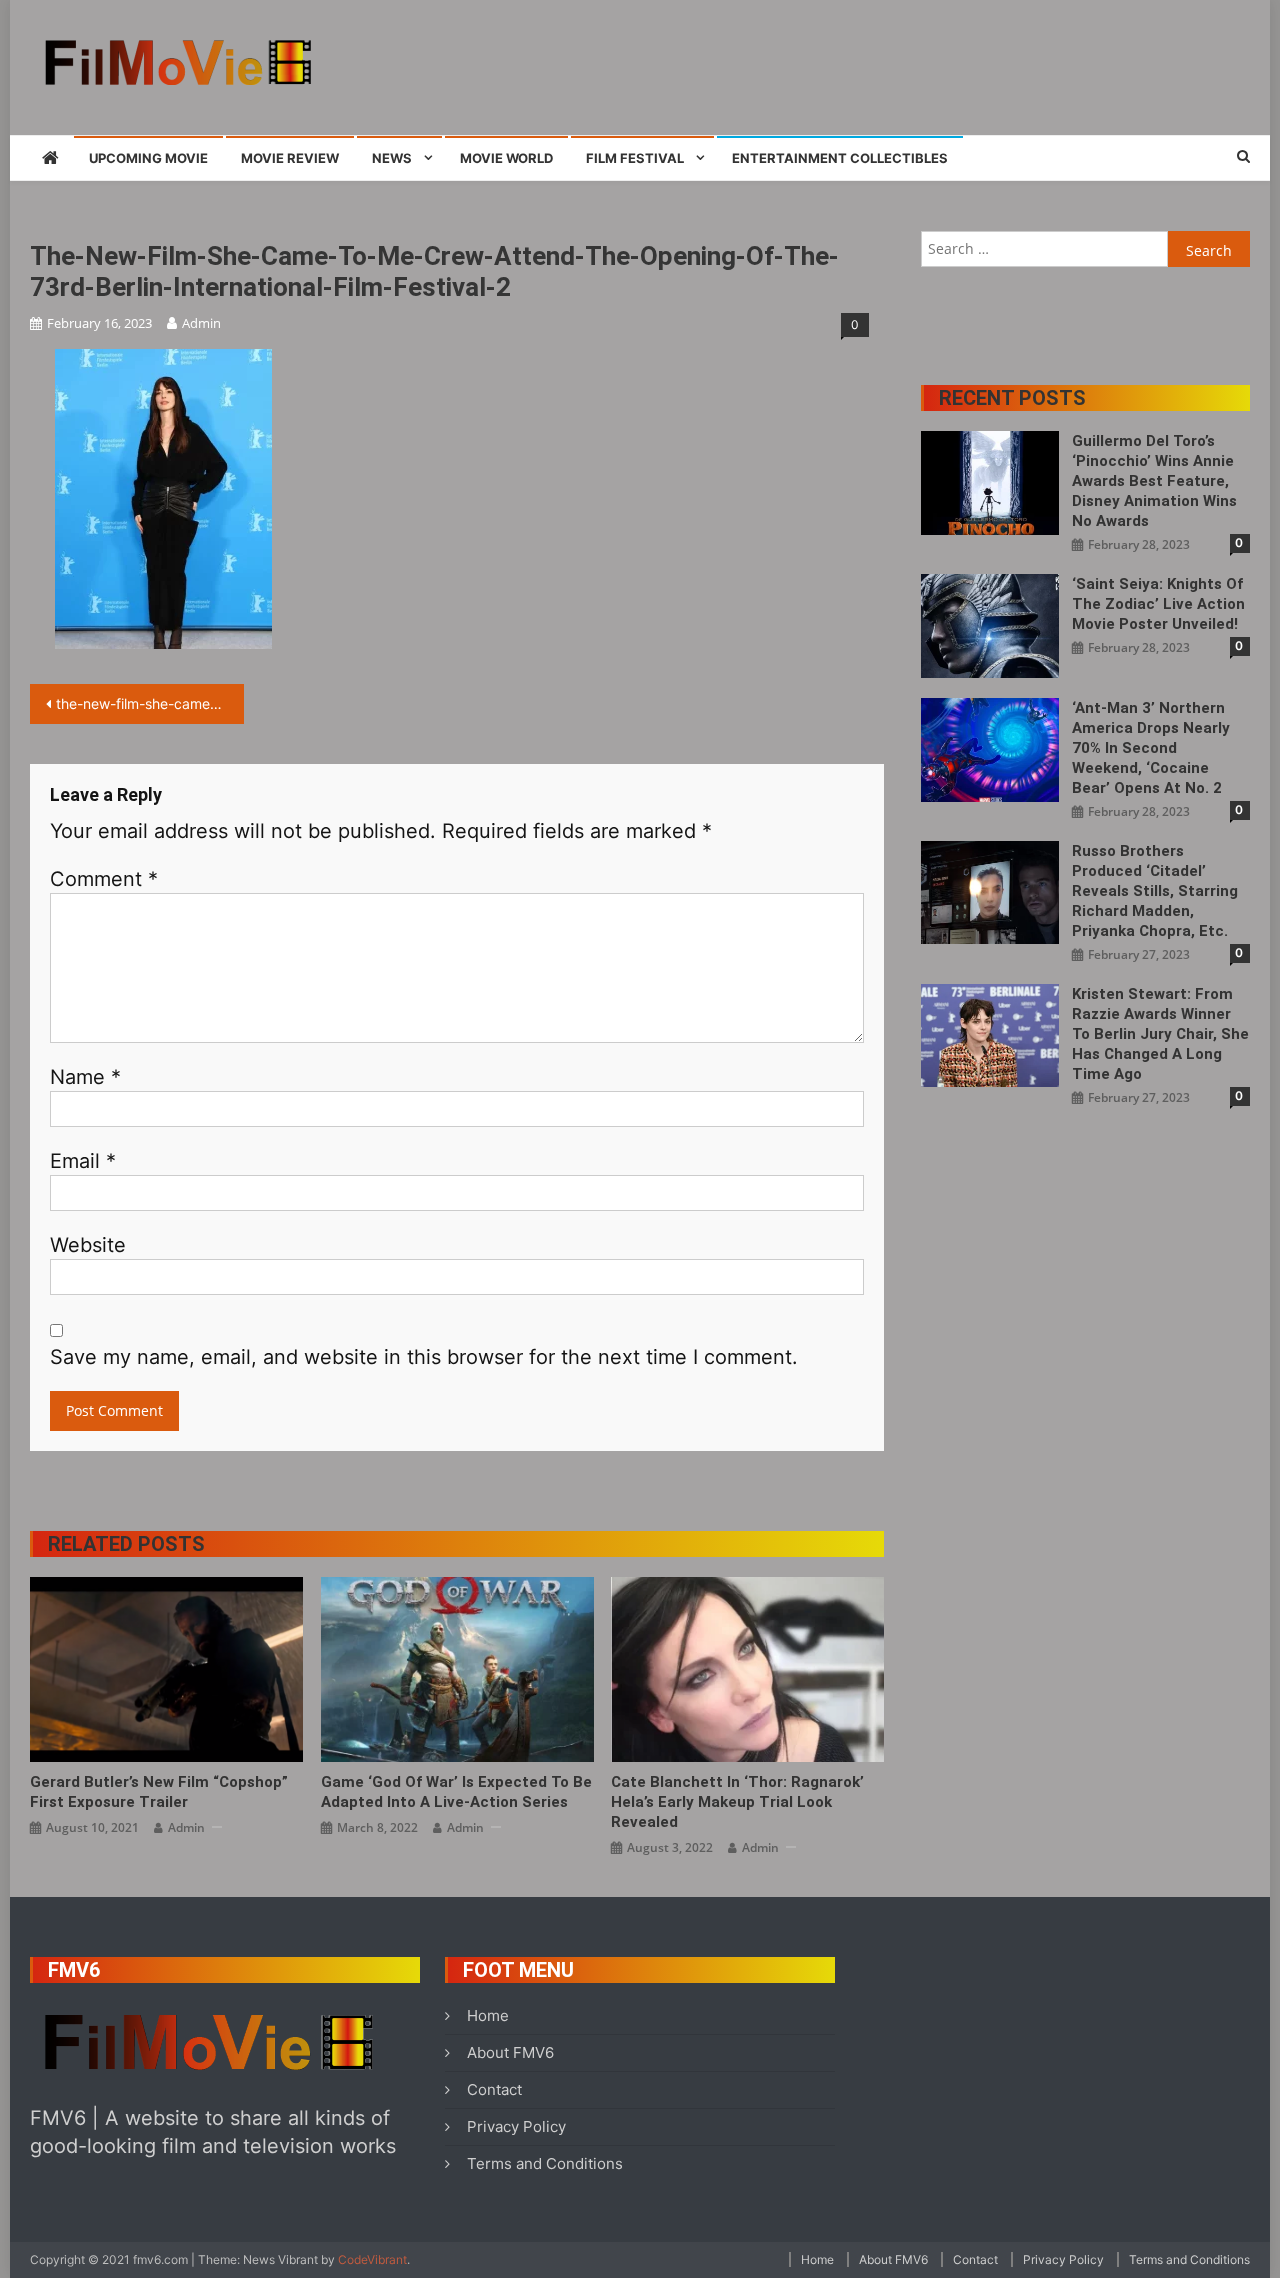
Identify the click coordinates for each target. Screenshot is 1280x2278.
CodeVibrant (372, 2259)
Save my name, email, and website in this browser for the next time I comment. (424, 1357)
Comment (104, 879)
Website (88, 1245)
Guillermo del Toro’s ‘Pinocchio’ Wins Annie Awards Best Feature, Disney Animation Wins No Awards (1154, 481)
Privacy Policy (516, 2126)
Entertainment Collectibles (840, 158)
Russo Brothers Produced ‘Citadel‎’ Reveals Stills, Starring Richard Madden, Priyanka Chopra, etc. (1155, 891)
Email (83, 1161)
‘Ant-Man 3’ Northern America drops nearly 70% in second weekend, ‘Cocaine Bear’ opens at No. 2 (1151, 748)
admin (201, 323)
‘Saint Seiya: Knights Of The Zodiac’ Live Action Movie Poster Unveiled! (1158, 604)
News (392, 158)
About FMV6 (510, 2052)
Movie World (506, 158)
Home (488, 2015)
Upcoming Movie (148, 158)
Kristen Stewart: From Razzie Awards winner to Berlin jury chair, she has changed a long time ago (1160, 1034)
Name (85, 1077)
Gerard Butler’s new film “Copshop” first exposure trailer (159, 1792)
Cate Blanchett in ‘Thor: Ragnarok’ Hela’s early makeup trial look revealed (737, 1802)
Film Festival (635, 158)
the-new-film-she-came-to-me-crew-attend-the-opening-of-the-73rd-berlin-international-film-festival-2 (150, 703)
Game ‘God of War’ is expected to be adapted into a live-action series (456, 1792)
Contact (494, 2089)
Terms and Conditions (545, 2163)
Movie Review (290, 158)
